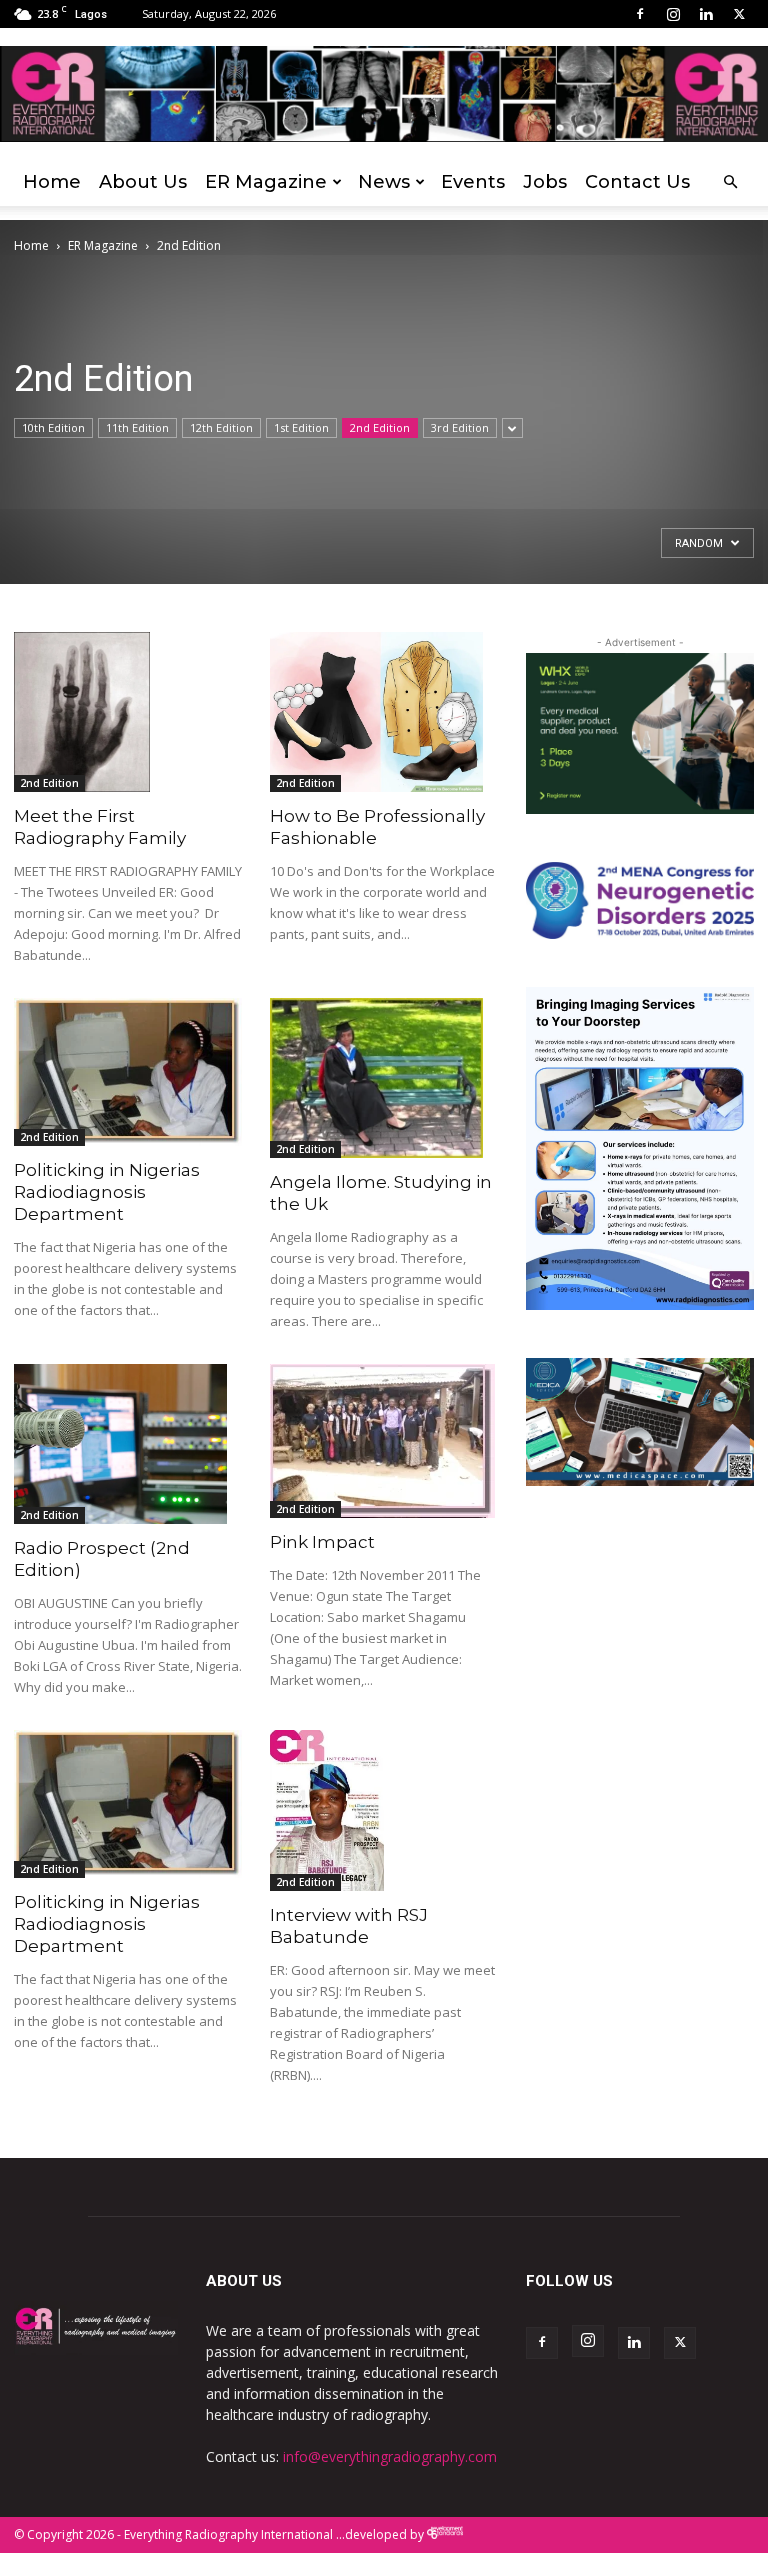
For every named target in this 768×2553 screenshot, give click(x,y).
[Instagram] (673, 14)
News (384, 182)
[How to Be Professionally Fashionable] (384, 712)
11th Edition (137, 427)
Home (52, 182)
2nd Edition (380, 427)
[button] (730, 182)
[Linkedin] (706, 14)
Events (473, 182)
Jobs (545, 182)
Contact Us (637, 182)
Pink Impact (322, 1542)
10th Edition (53, 427)
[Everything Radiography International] (384, 94)
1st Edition (301, 427)
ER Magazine (266, 182)
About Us (143, 182)
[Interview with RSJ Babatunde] (384, 1810)
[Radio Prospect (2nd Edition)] (128, 1444)
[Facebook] (640, 14)
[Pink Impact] (384, 1441)
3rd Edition (460, 427)
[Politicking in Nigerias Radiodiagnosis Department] (128, 1072)
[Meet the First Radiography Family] (128, 712)
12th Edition (221, 427)
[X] (739, 14)
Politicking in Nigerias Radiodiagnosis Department (107, 1192)
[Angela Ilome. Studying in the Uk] (384, 1078)
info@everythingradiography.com (390, 2456)
